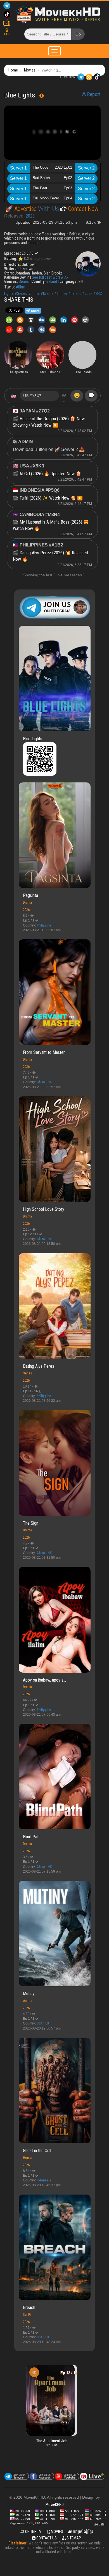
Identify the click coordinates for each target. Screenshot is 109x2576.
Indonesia (44, 2180)
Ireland (52, 281)
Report (93, 94)
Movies (30, 70)
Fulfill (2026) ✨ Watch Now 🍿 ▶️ (51, 498)
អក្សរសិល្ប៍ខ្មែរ (82, 2532)
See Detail (100, 2524)
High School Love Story (44, 1209)
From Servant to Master (44, 1052)
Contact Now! (83, 209)
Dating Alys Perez (39, 1366)
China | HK (44, 1082)
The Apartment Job (42, 2441)
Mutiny (29, 1994)
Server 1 (18, 168)
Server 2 (86, 168)
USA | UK (43, 2023)
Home (13, 70)
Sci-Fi (27, 2314)
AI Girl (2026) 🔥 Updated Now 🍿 (50, 474)
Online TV (33, 2532)
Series (24, 281)
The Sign (31, 1523)
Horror (28, 2158)
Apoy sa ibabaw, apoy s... (44, 1680)
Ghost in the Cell (37, 2151)
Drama (27, 902)
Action (28, 2001)
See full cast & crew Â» (50, 277)
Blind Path (32, 1837)
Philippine (44, 925)
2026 (26, 910)
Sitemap (73, 2538)
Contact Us (46, 2538)
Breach (29, 2308)
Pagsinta (30, 895)
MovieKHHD (55, 2505)
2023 (30, 216)
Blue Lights (33, 739)
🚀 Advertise (22, 209)
